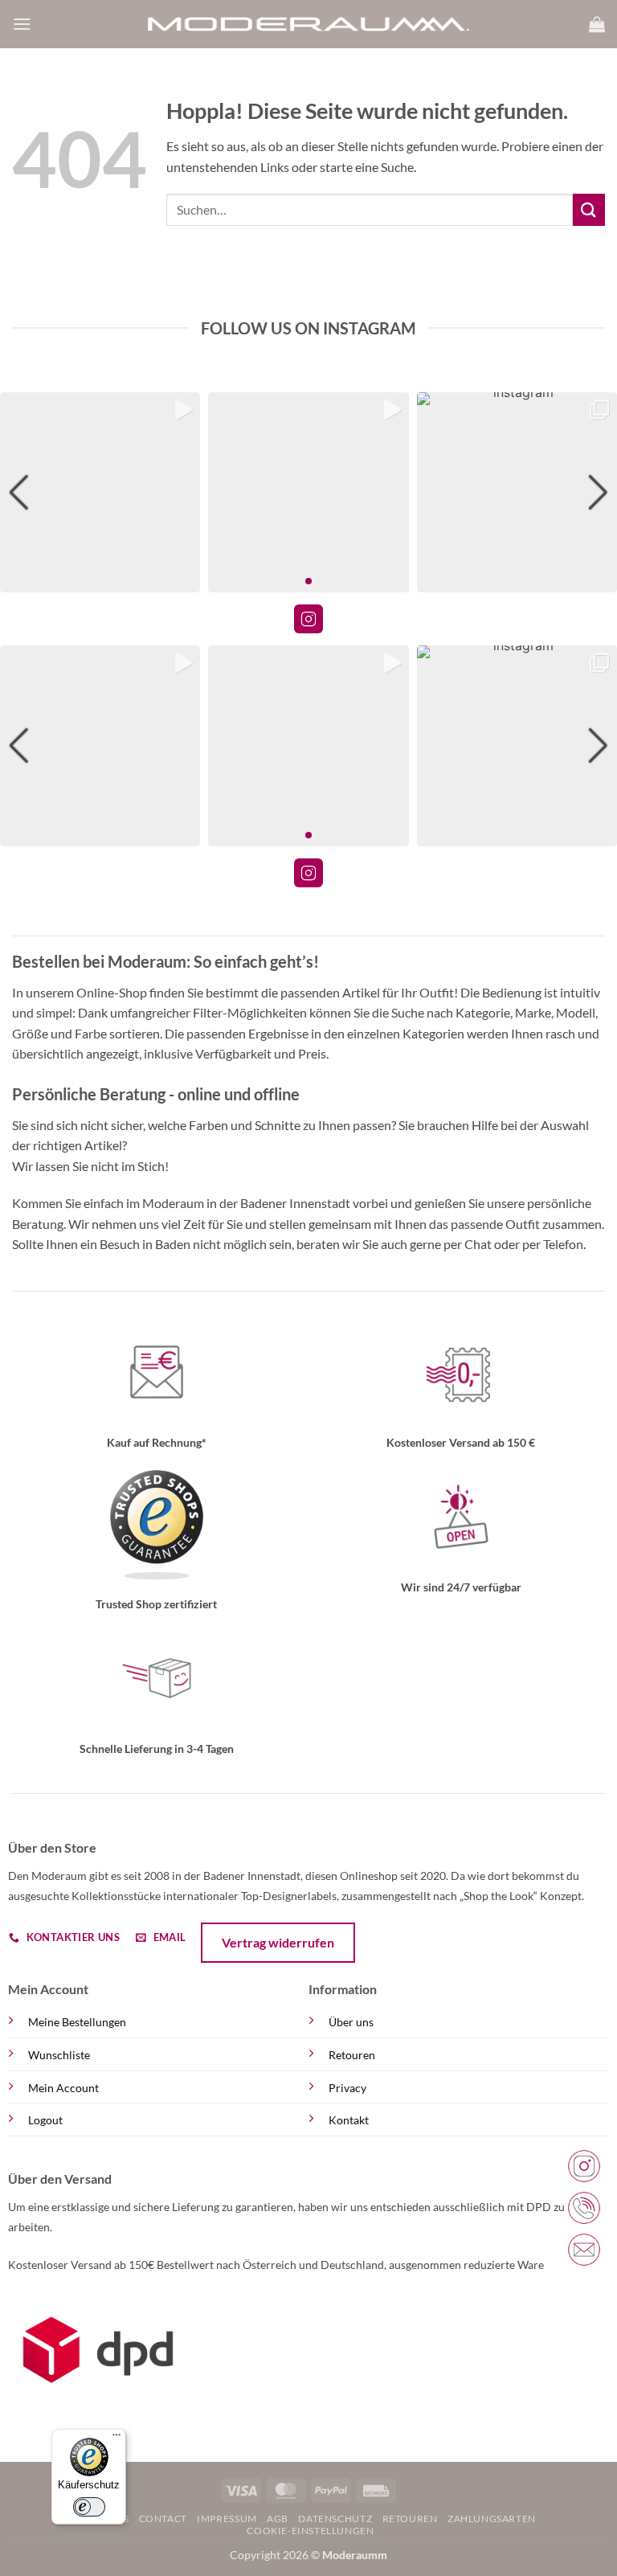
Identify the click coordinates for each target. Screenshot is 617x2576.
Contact (163, 2519)
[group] (100, 492)
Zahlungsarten (492, 2519)
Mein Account (63, 2088)
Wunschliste (59, 2055)
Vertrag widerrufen (278, 1942)
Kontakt (349, 2120)
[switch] (89, 2507)
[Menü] (116, 2439)
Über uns (351, 2022)
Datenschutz (335, 2519)
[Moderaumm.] (308, 24)
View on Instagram (308, 619)
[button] (22, 24)
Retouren (352, 2055)
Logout (45, 2120)
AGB (278, 2519)
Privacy (347, 2088)
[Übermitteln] (589, 209)
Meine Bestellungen (77, 2022)
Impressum (227, 2519)
